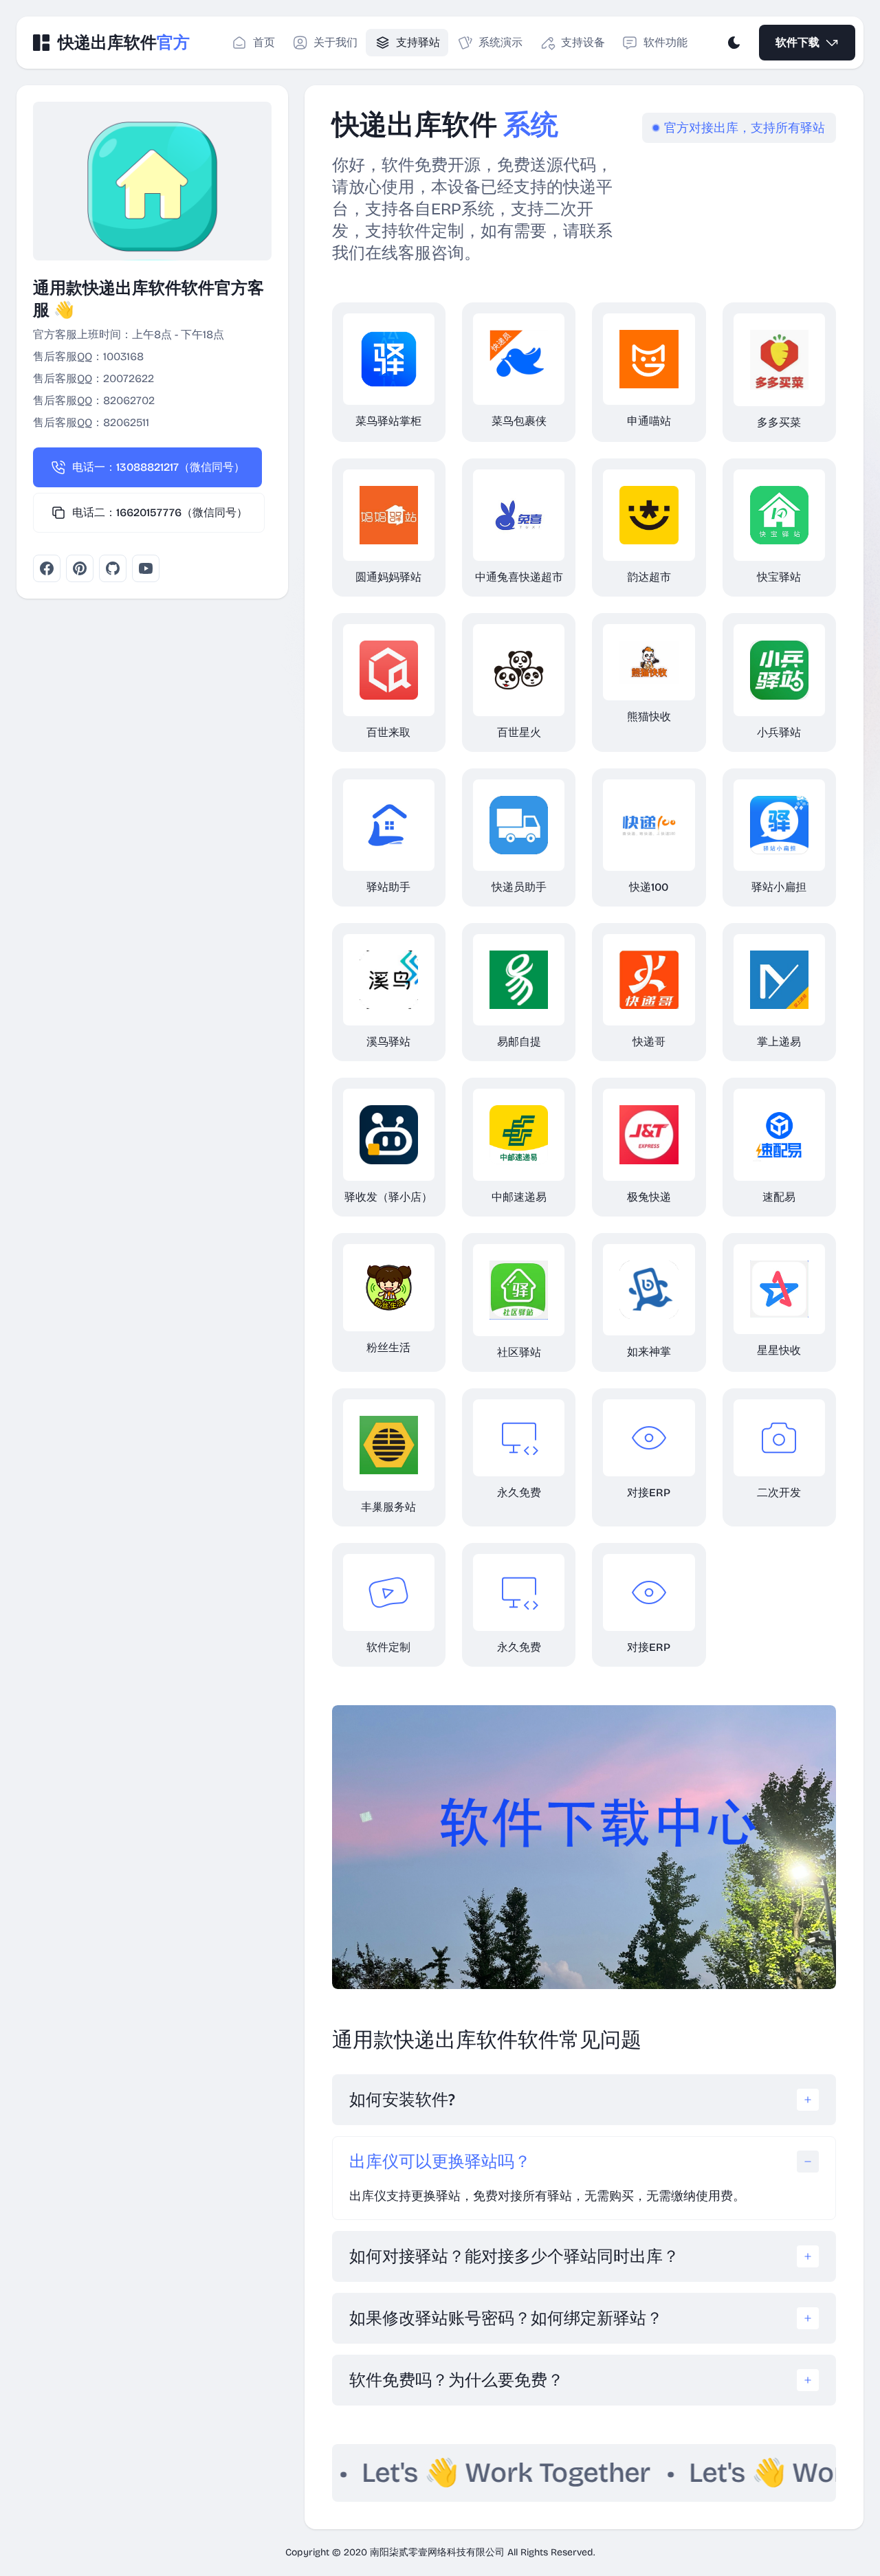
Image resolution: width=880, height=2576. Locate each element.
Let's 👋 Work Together (416, 2473)
